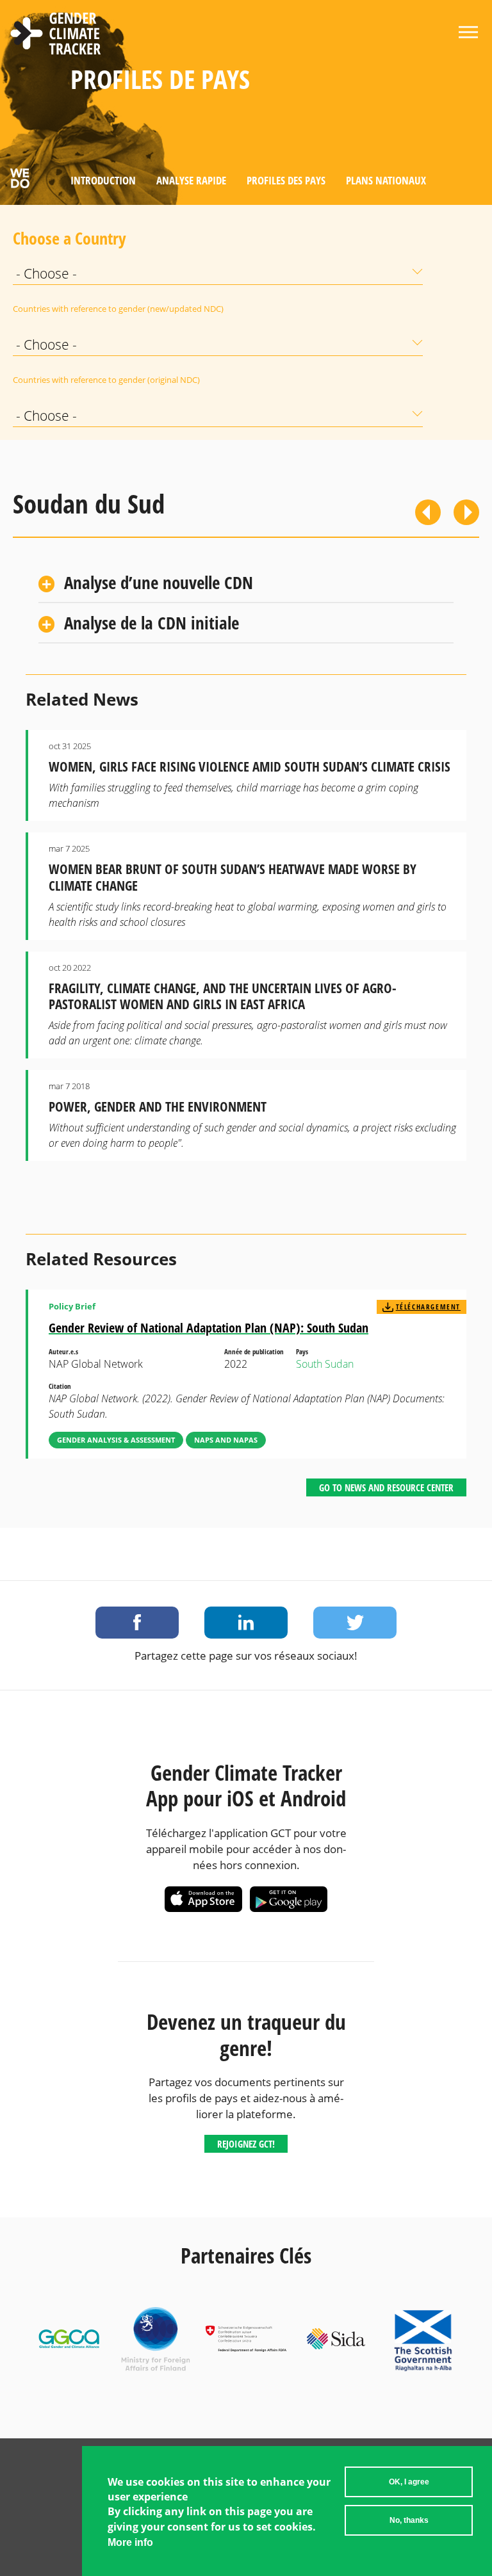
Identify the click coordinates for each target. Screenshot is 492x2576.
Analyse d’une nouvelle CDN (159, 582)
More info (130, 2542)
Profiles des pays (286, 180)
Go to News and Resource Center (386, 1487)
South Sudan (325, 1364)
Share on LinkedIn (246, 1623)
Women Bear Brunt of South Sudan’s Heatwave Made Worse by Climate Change (233, 877)
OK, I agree (409, 2482)
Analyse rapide (191, 180)
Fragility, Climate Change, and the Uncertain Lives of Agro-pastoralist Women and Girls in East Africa (223, 996)
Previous (428, 512)
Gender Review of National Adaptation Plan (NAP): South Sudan (209, 1328)
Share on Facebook (137, 1623)
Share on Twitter (355, 1623)
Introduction (103, 180)
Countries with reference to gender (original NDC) (45, 380)
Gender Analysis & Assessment (116, 1440)
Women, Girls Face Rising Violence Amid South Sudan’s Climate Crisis (250, 766)
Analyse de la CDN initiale (152, 623)
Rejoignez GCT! (246, 2144)
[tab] (246, 584)
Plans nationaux (386, 180)
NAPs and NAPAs (226, 1440)
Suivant (466, 512)
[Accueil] (56, 35)
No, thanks (409, 2520)
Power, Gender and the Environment (158, 1106)
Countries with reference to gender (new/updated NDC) (45, 309)
